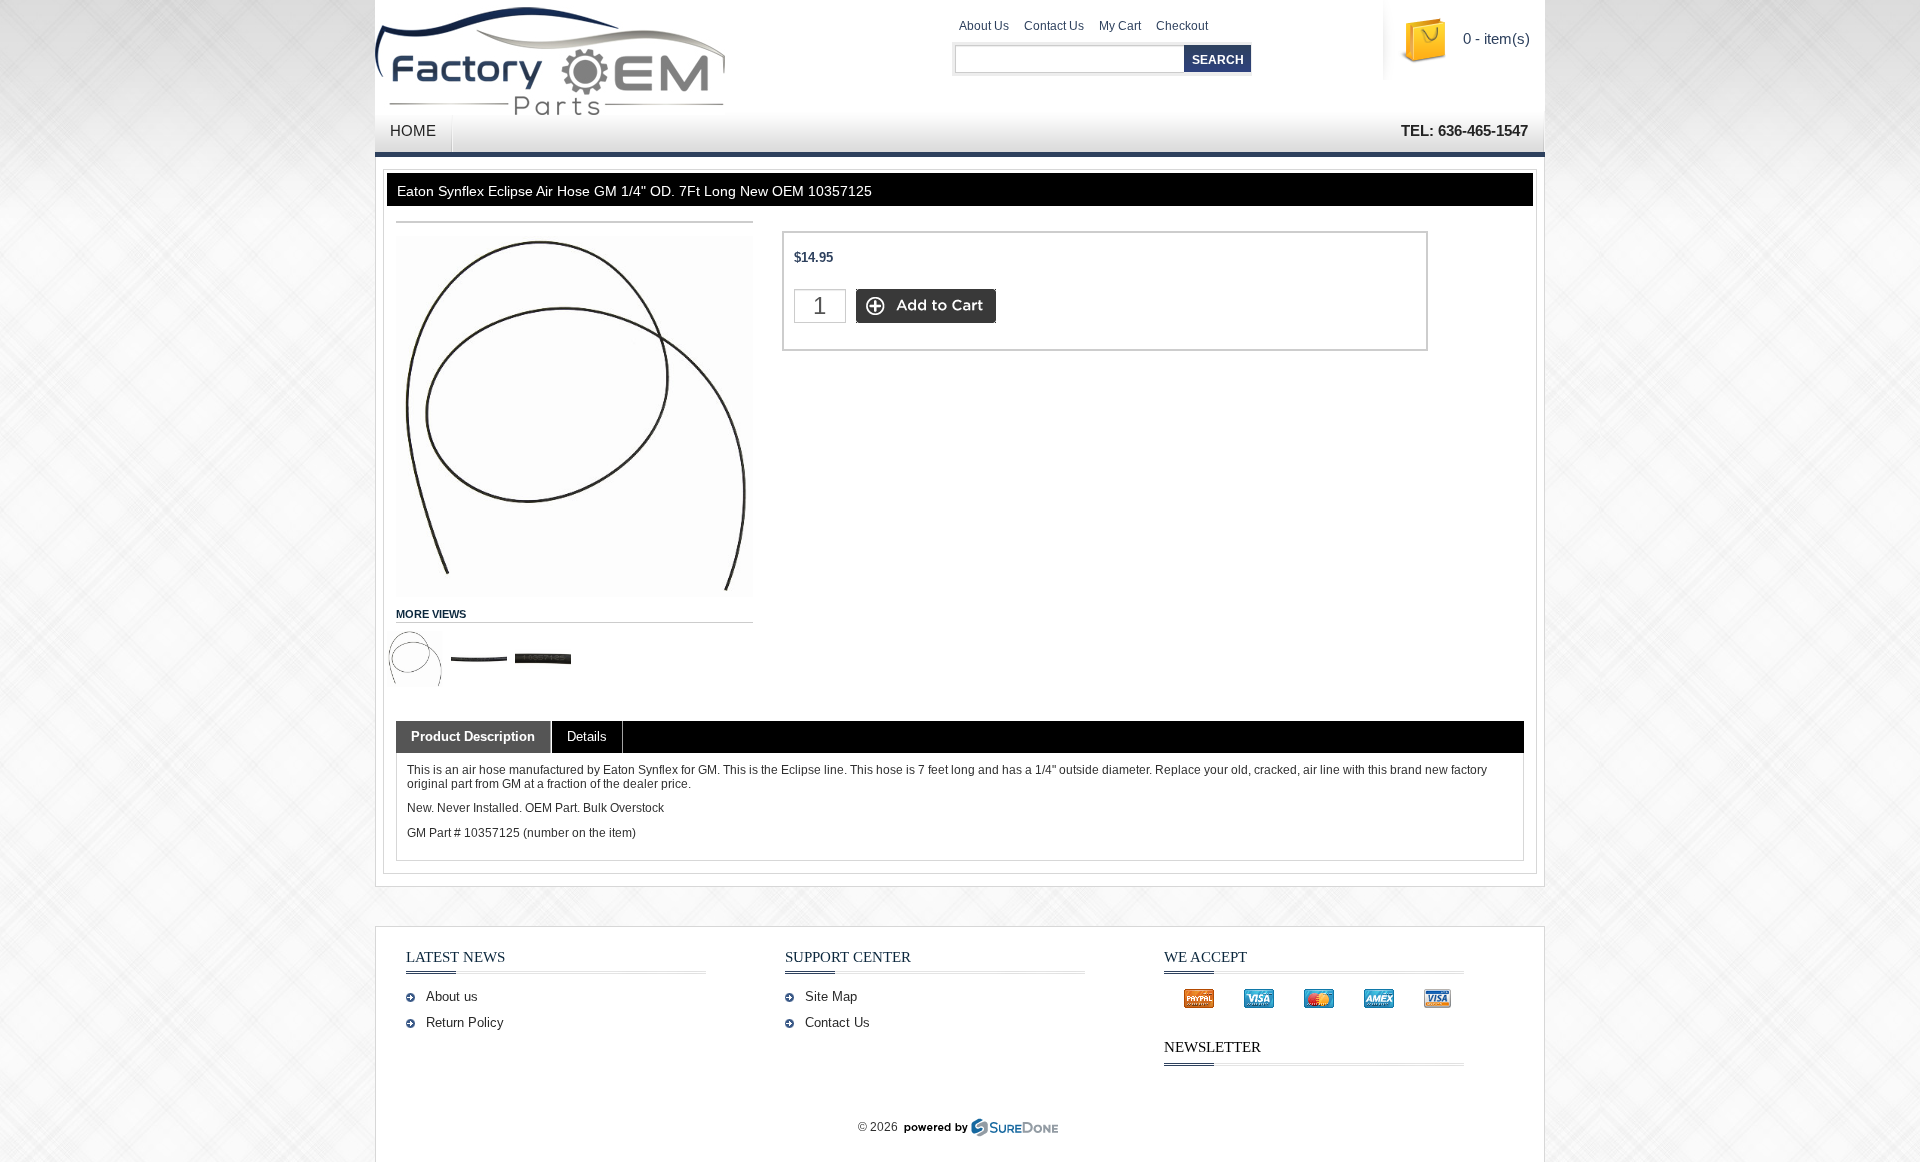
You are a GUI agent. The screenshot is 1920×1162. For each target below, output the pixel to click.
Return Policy (465, 1022)
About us (452, 996)
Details (587, 736)
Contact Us (1054, 26)
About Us (984, 26)
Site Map (831, 996)
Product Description (473, 736)
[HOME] (610, 55)
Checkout (1182, 26)
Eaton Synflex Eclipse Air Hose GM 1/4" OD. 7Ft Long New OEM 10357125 (634, 191)
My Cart (1120, 26)
